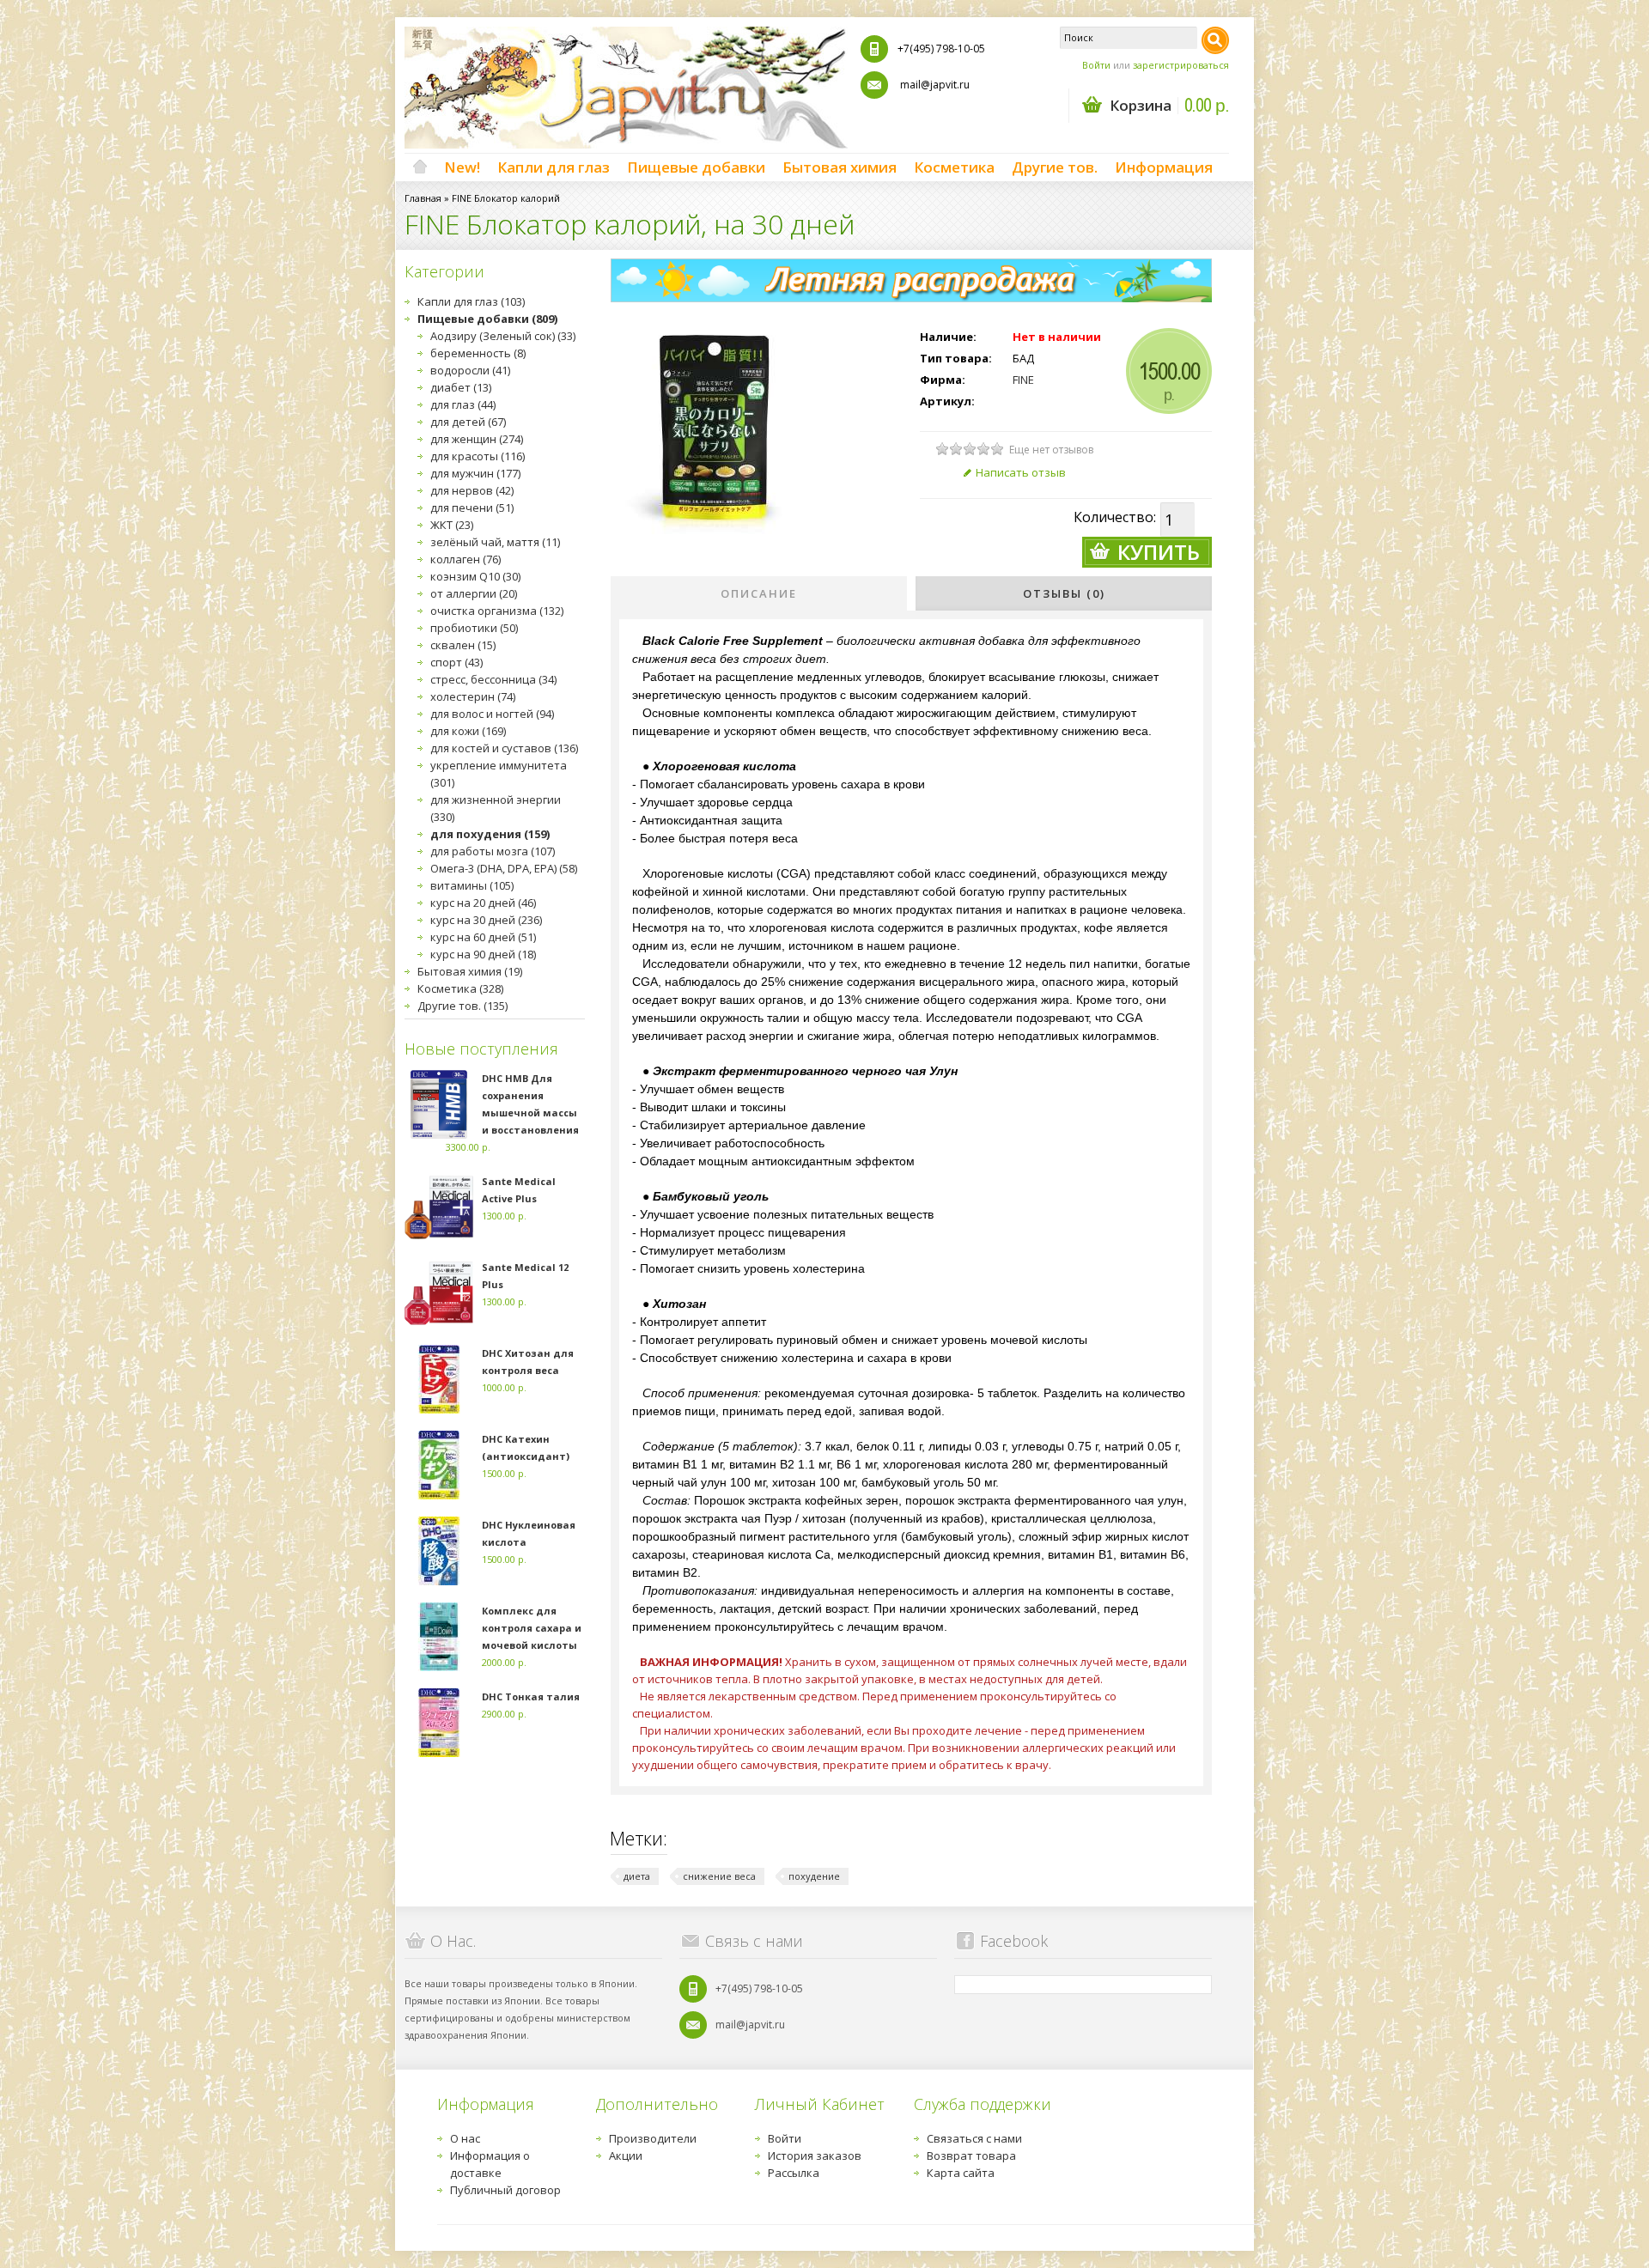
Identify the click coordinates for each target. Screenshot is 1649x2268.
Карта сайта (961, 2173)
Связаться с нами (974, 2138)
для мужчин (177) (475, 473)
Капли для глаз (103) (471, 301)
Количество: (1115, 517)
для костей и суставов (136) (504, 748)
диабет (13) (461, 387)
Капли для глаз (554, 167)
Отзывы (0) (1064, 593)
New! (462, 167)
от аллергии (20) (474, 593)
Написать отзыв (1021, 472)
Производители (653, 2138)
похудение (814, 1876)
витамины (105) (472, 885)
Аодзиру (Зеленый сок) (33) (503, 336)
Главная (423, 198)
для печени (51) (472, 508)
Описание (759, 593)
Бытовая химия (840, 167)
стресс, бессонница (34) (493, 679)
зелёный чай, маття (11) (495, 542)
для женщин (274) (477, 439)
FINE (1023, 380)
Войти (1096, 65)
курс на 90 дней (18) (483, 954)
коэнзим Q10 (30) (475, 576)
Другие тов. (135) (462, 1006)
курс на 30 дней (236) (486, 920)
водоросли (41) (470, 370)
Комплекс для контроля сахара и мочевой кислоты (532, 1628)
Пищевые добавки (696, 167)
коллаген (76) (465, 559)
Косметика (954, 167)
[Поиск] (1215, 40)
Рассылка (794, 2173)
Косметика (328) (460, 988)
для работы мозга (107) (493, 851)
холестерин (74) (473, 696)
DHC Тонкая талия (531, 1696)
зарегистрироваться (1181, 65)
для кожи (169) (468, 731)
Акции (626, 2156)
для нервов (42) (472, 490)
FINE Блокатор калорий (506, 198)
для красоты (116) (478, 456)
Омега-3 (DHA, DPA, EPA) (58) (504, 868)
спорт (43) (456, 662)
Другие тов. (1055, 167)
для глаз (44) (463, 404)
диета (637, 1876)
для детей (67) (468, 422)
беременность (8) (478, 353)
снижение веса (719, 1876)
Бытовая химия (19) (470, 971)
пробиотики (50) (474, 628)
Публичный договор (505, 2190)
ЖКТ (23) (452, 525)
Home (420, 167)
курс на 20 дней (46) (483, 903)
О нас (465, 2138)
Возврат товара (971, 2156)
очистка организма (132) (497, 611)
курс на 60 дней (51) (483, 937)
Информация (1164, 167)
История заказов (815, 2156)
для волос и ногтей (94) (492, 714)
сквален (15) (463, 645)
